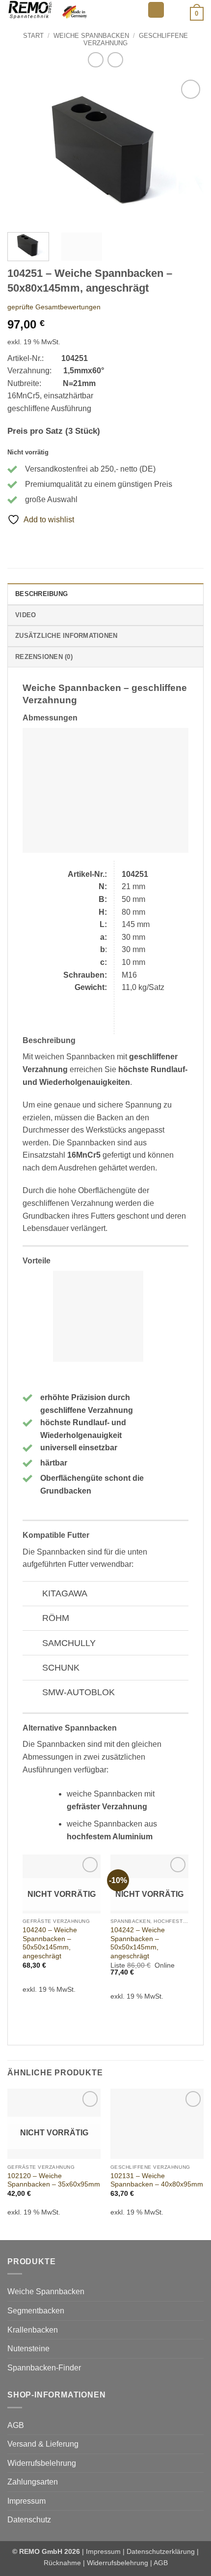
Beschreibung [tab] (41, 594)
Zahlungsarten (33, 2482)
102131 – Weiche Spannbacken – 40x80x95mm (157, 2180)
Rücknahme (62, 2563)
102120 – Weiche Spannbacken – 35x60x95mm (54, 2180)
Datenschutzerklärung (161, 2551)
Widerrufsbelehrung (42, 2463)
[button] (156, 10)
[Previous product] (115, 60)
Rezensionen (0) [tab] (44, 657)
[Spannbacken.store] (74, 10)
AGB (16, 2425)
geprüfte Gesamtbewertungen (54, 307)
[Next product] (95, 60)
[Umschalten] (32, 1595)
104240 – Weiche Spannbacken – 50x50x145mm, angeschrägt (50, 1943)
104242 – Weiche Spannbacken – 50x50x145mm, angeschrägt (138, 1943)
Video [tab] (26, 615)
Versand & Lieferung (43, 2444)
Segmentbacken (36, 2311)
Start (33, 36)
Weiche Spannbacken (91, 36)
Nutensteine (28, 2349)
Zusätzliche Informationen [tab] (66, 636)
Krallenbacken (33, 2330)
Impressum (26, 2501)
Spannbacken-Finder (44, 2368)
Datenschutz (29, 2520)
